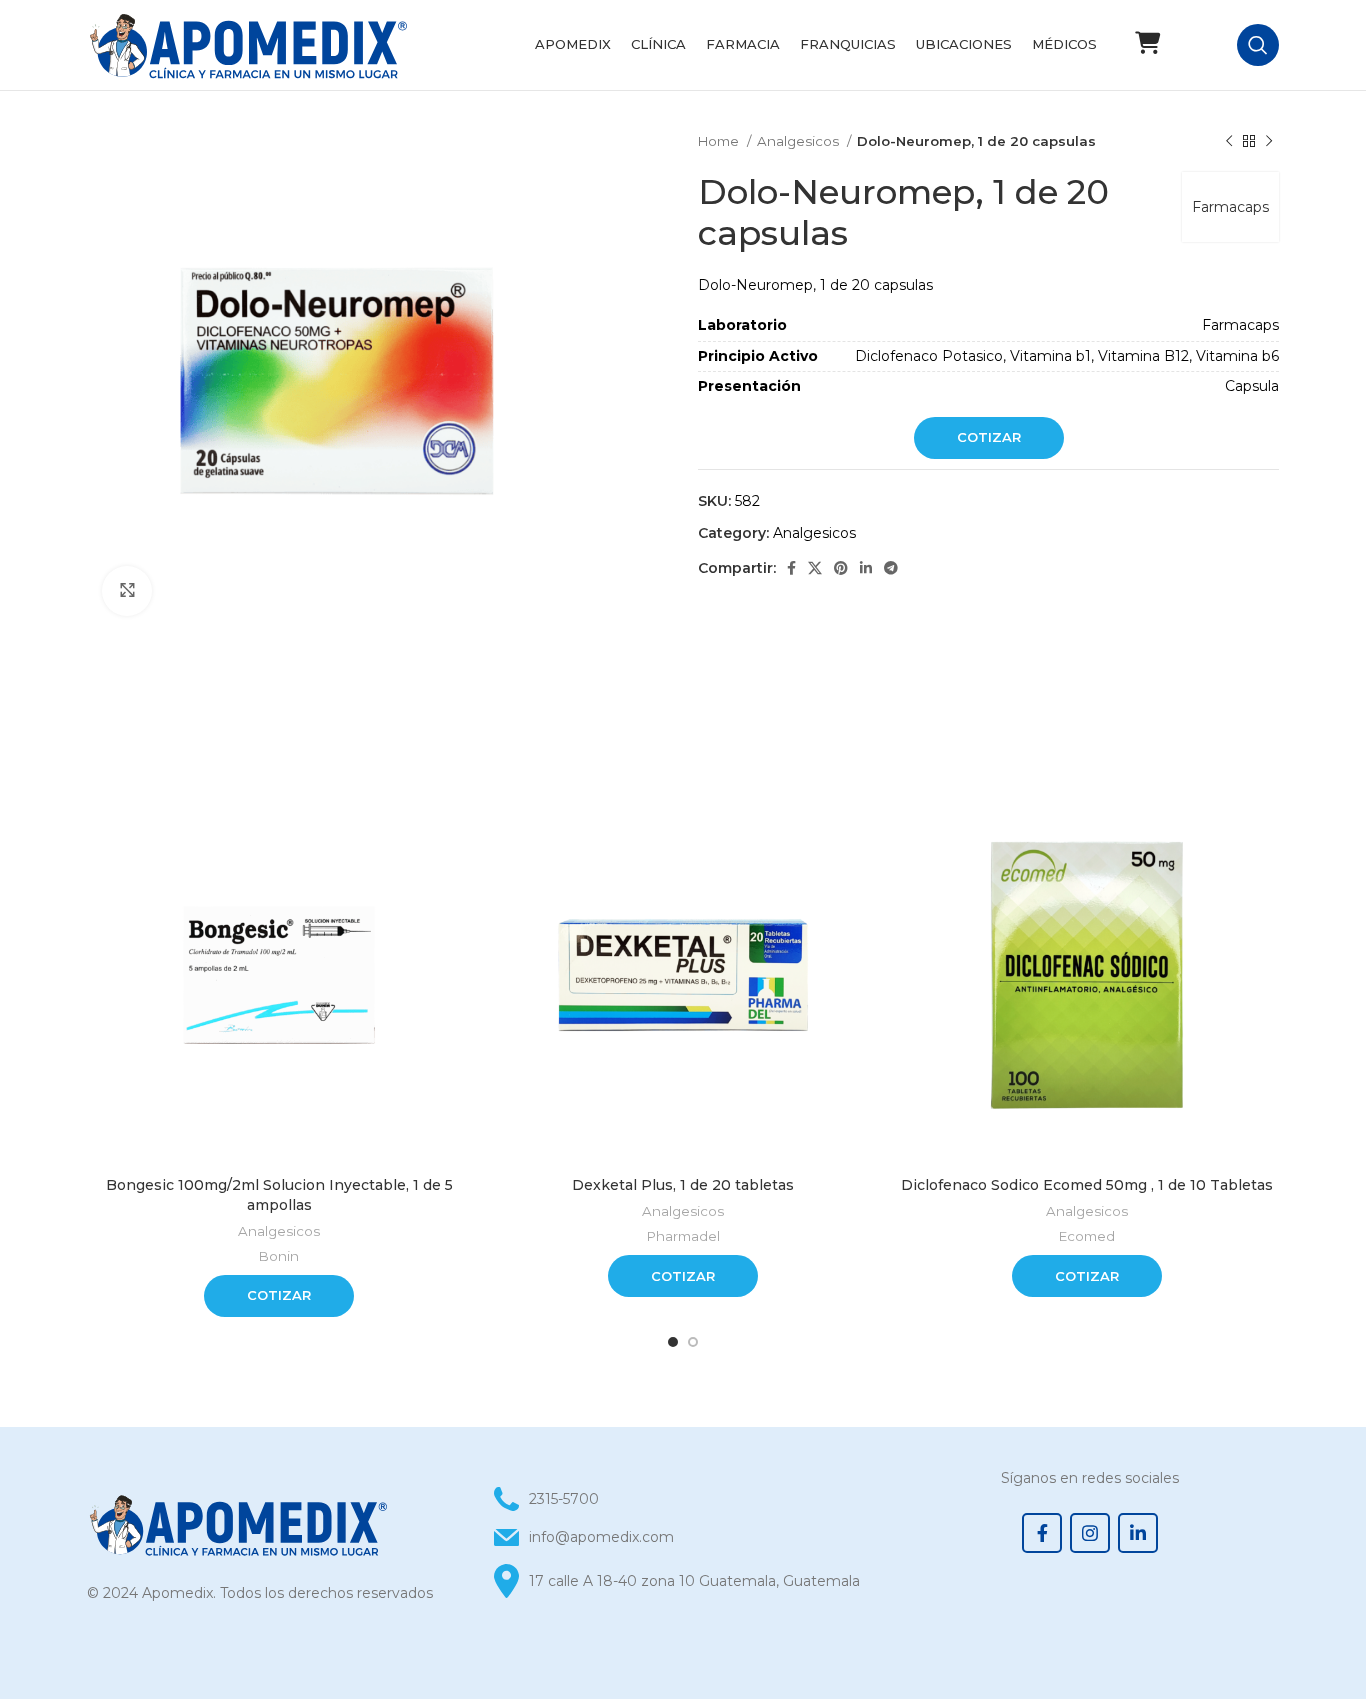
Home (720, 141)
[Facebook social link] (791, 568)
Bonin (279, 1256)
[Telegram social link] (891, 568)
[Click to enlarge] (127, 591)
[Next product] (1269, 142)
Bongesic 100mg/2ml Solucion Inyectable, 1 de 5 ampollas (279, 1195)
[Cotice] (1147, 43)
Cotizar (989, 437)
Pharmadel (683, 1236)
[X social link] (815, 568)
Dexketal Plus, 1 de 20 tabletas (683, 1185)
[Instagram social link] (1090, 1533)
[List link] (682, 1537)
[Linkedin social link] (866, 568)
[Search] (1258, 45)
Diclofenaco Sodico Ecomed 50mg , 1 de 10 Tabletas (1087, 1185)
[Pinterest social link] (841, 568)
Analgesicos (799, 141)
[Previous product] (1229, 142)
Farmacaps (1230, 207)
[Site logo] (247, 44)
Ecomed (1087, 1236)
